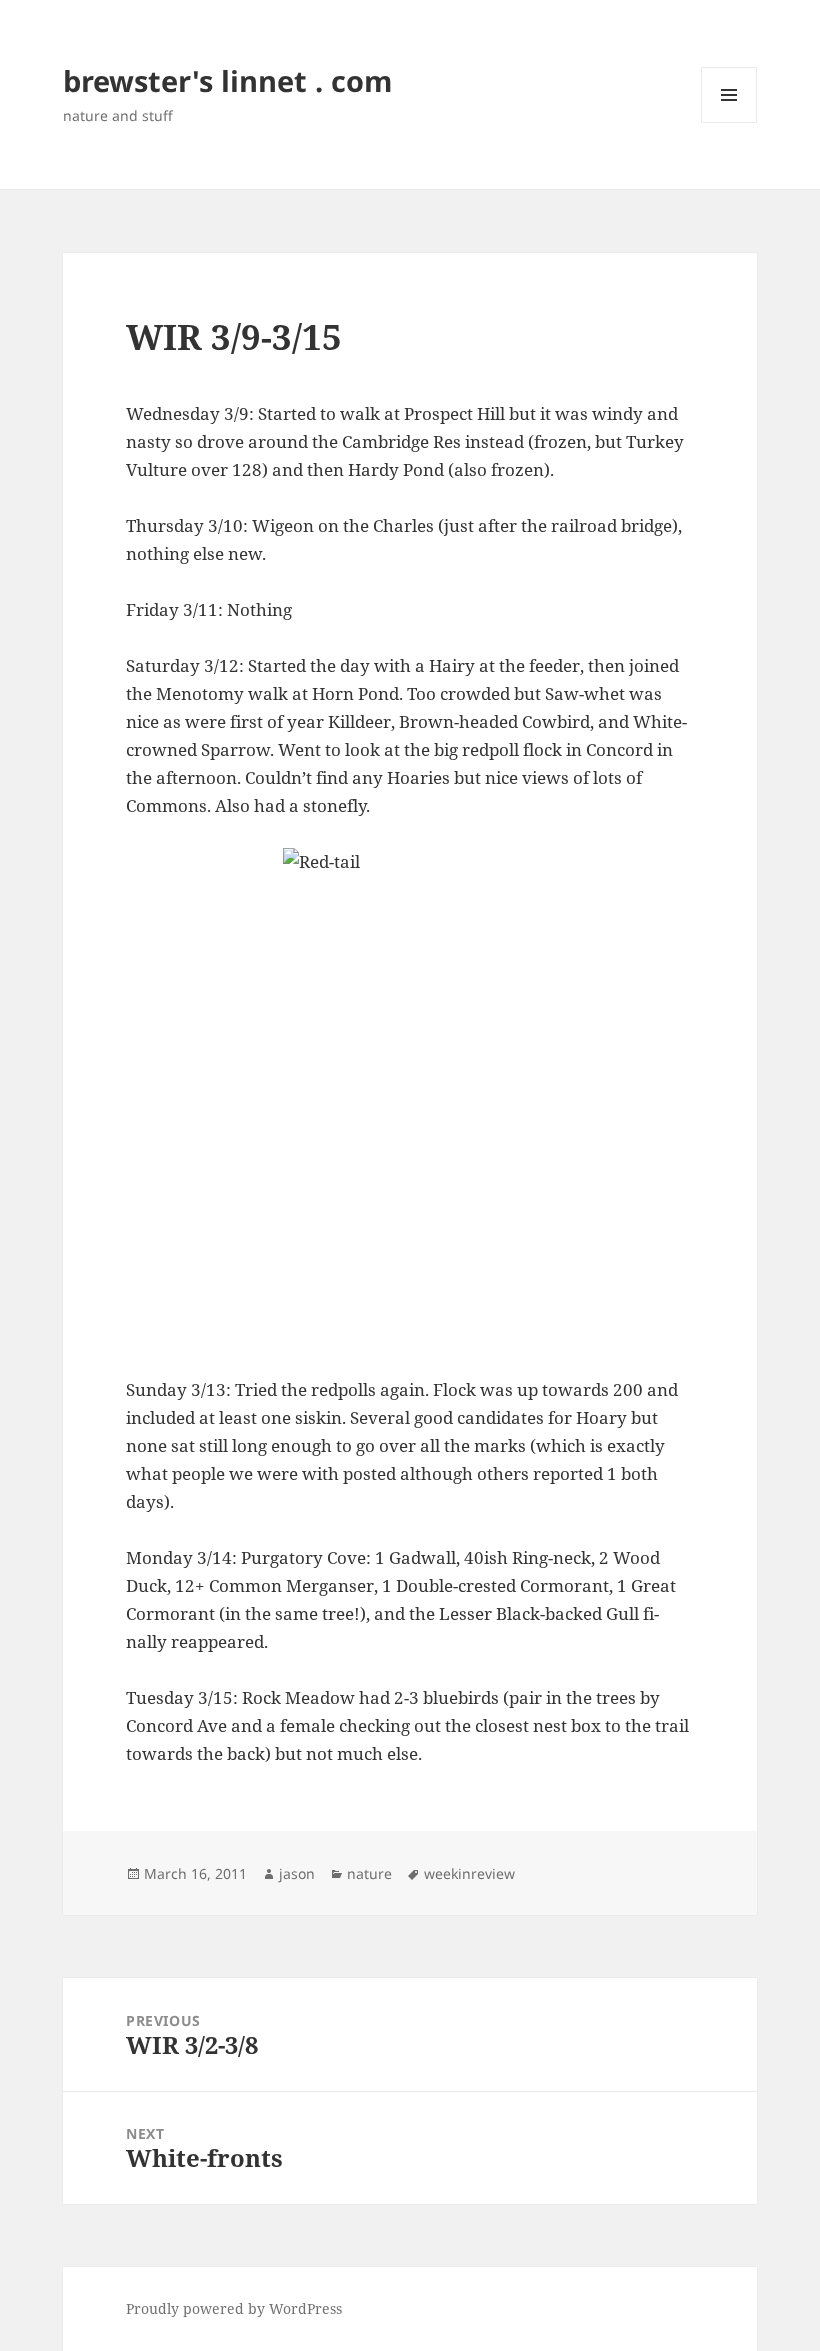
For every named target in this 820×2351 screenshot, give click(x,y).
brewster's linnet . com (227, 80)
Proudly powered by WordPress (234, 2308)
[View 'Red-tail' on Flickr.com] (410, 1098)
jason (297, 1873)
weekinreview (469, 1873)
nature (369, 1873)
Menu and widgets (729, 122)
